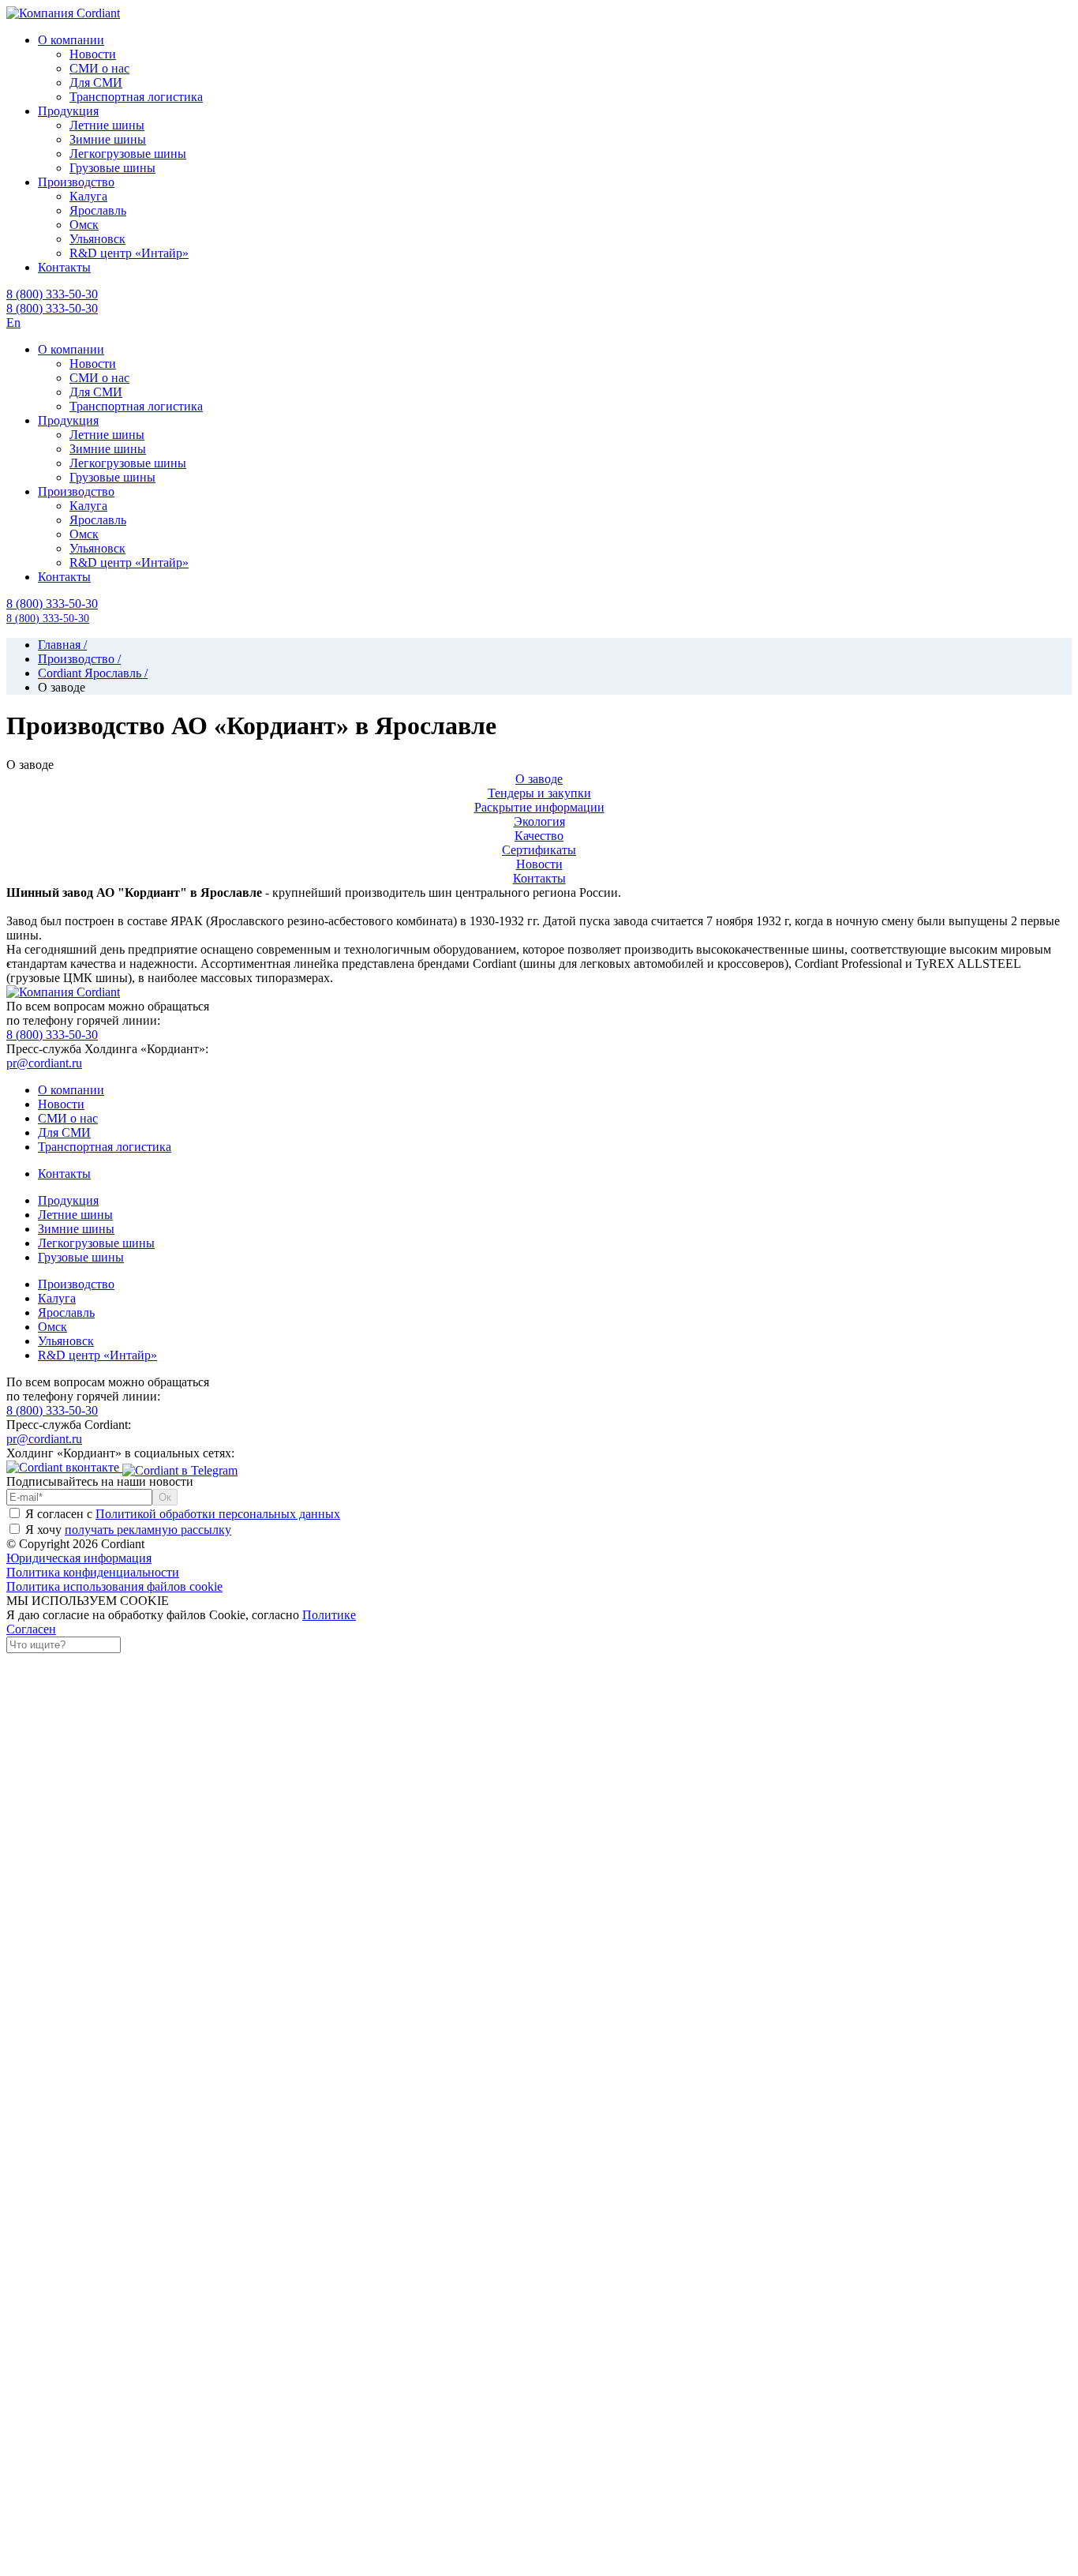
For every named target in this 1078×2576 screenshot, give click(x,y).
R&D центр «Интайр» (97, 1355)
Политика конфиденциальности (93, 1572)
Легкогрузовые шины (96, 1243)
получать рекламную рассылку (148, 1530)
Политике (329, 1615)
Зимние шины (76, 1229)
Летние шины (75, 1215)
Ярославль (66, 1312)
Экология (539, 821)
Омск (52, 1327)
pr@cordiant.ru (44, 1063)
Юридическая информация (79, 1558)
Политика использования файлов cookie (114, 1586)
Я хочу (127, 1530)
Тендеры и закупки (539, 793)
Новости (539, 864)
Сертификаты (539, 850)
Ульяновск (66, 1341)
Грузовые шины (81, 1257)
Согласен (31, 1629)
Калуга (57, 1298)
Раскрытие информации (539, 807)
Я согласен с (181, 1514)
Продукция (68, 1200)
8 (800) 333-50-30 (52, 308)
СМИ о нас (68, 1118)
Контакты (539, 878)
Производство (76, 1284)
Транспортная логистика (105, 1147)
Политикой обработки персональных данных (218, 1514)
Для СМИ (64, 1132)
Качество (539, 836)
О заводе (539, 779)
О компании (71, 1090)
